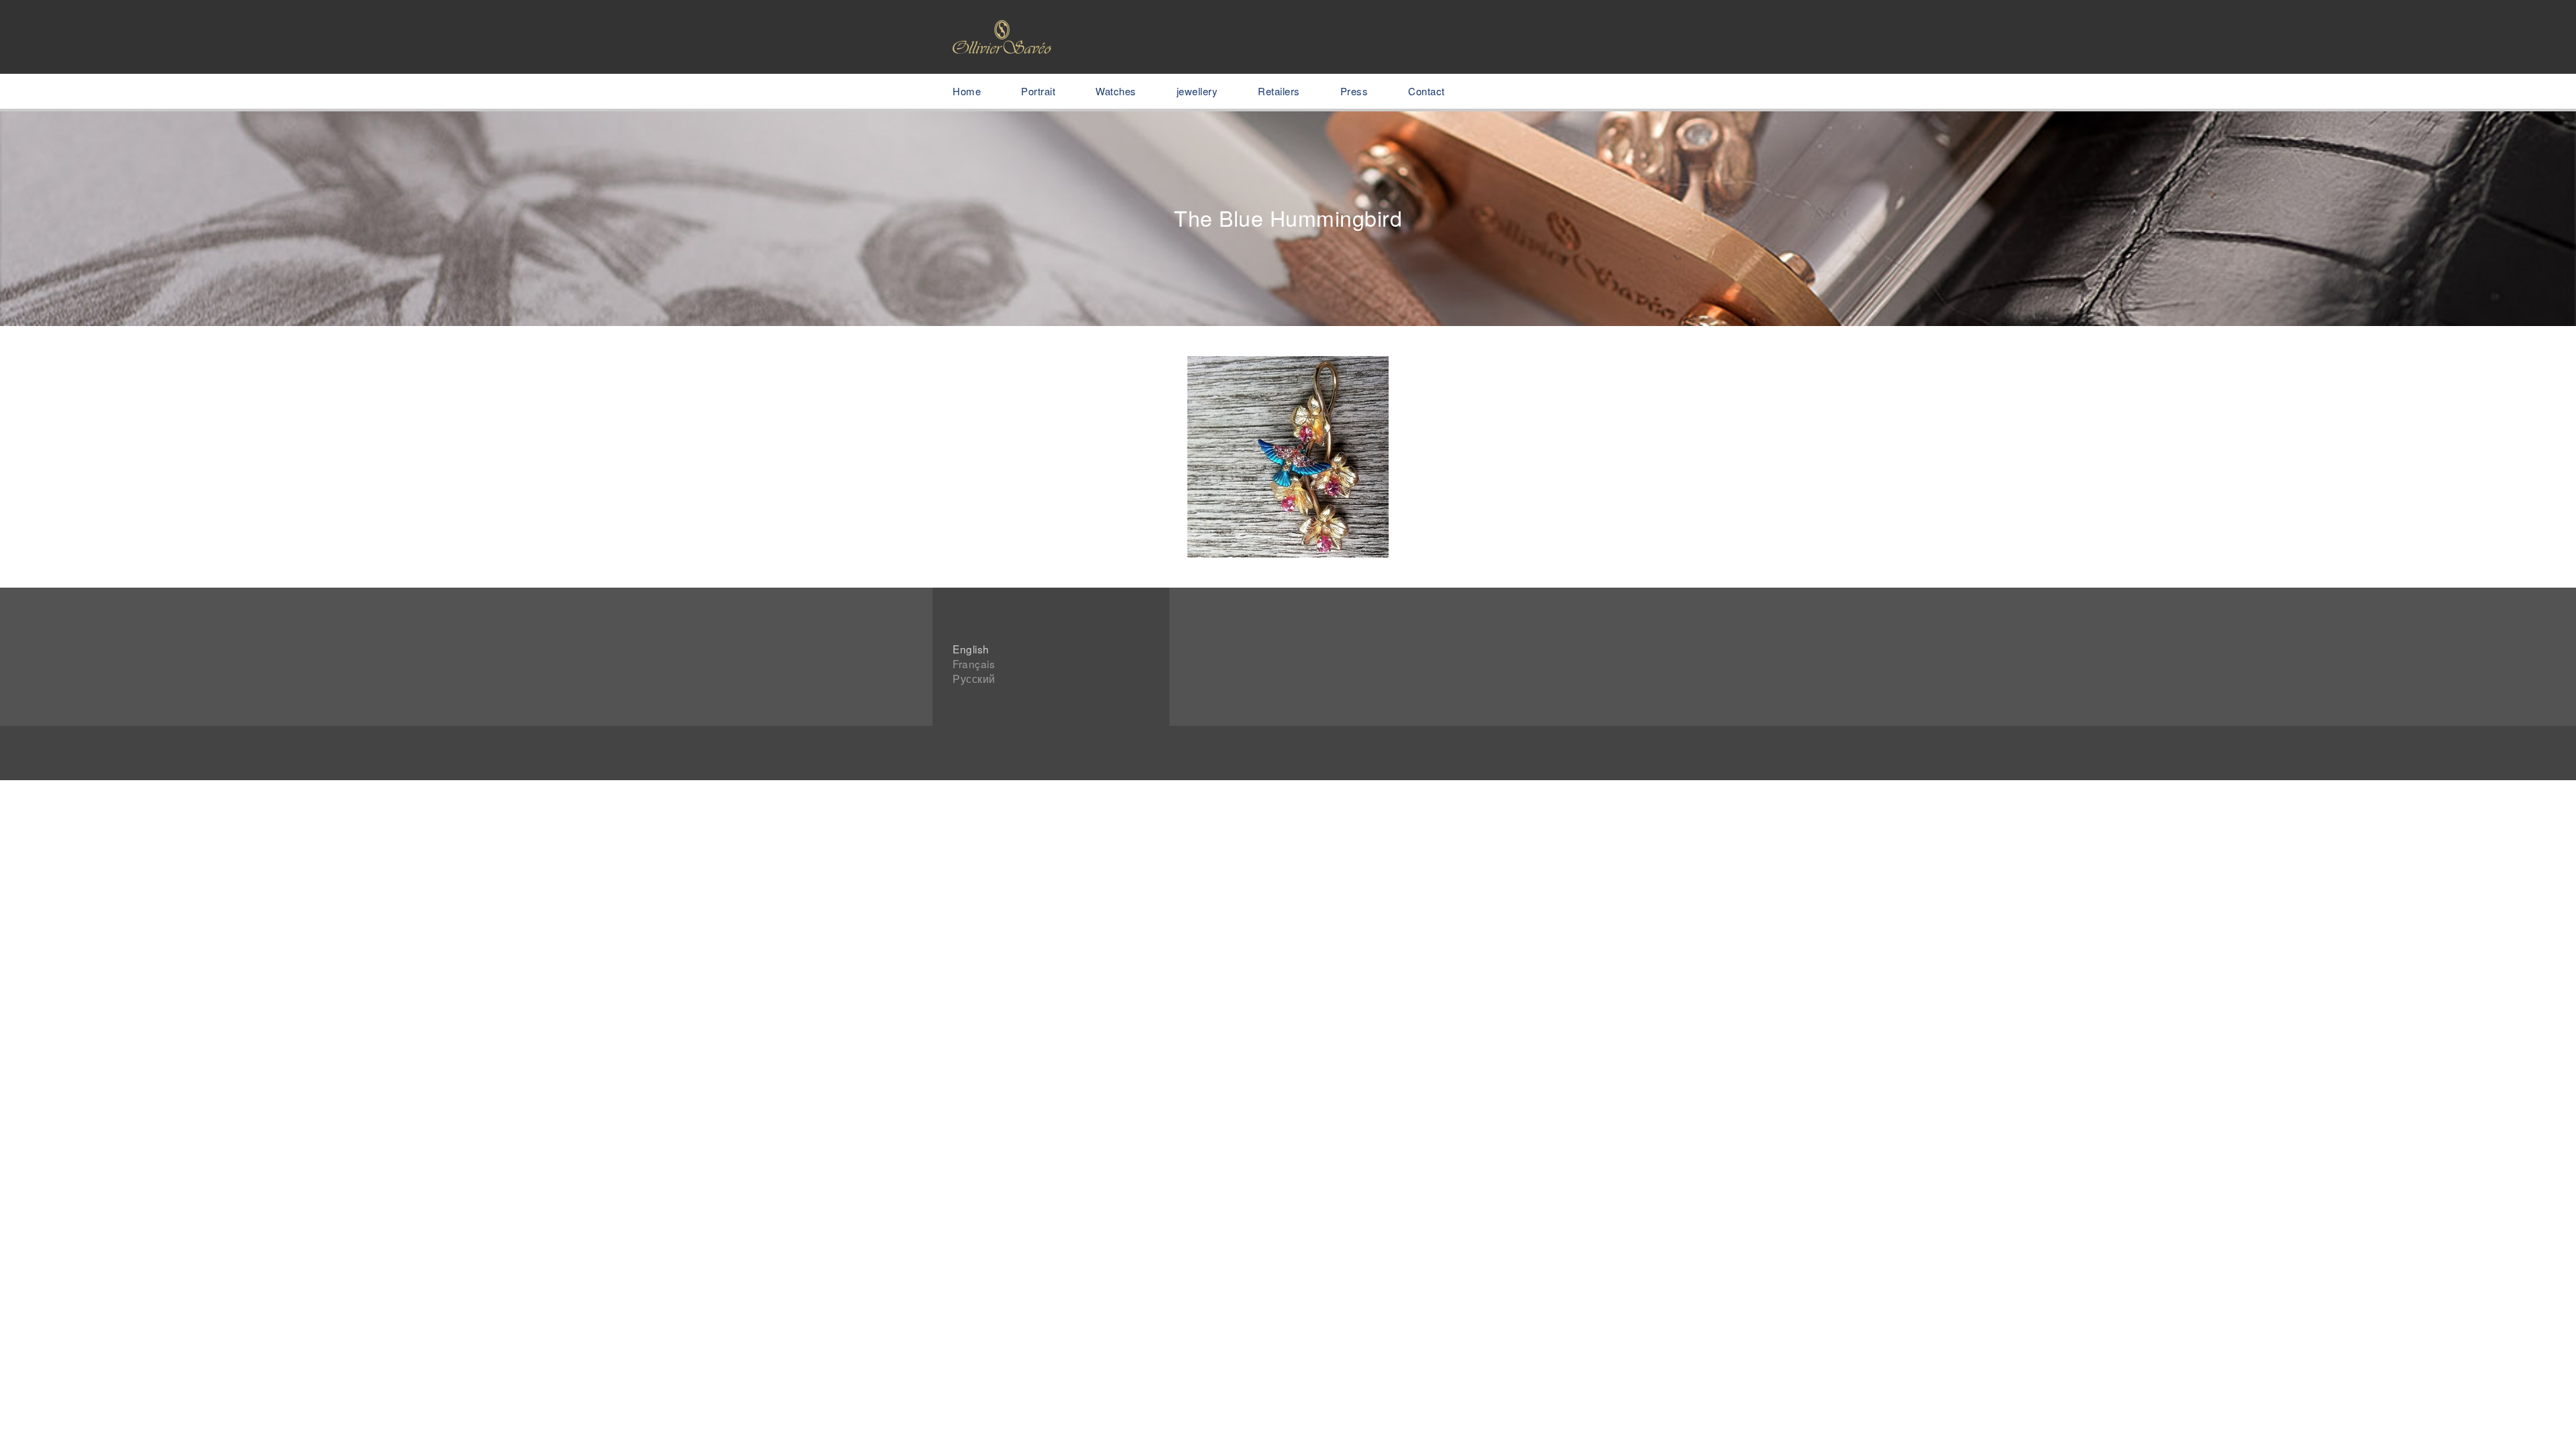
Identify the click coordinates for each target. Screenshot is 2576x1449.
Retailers (1279, 91)
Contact (1427, 91)
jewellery (1197, 91)
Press (1354, 91)
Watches (1116, 91)
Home (967, 91)
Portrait (1038, 91)
